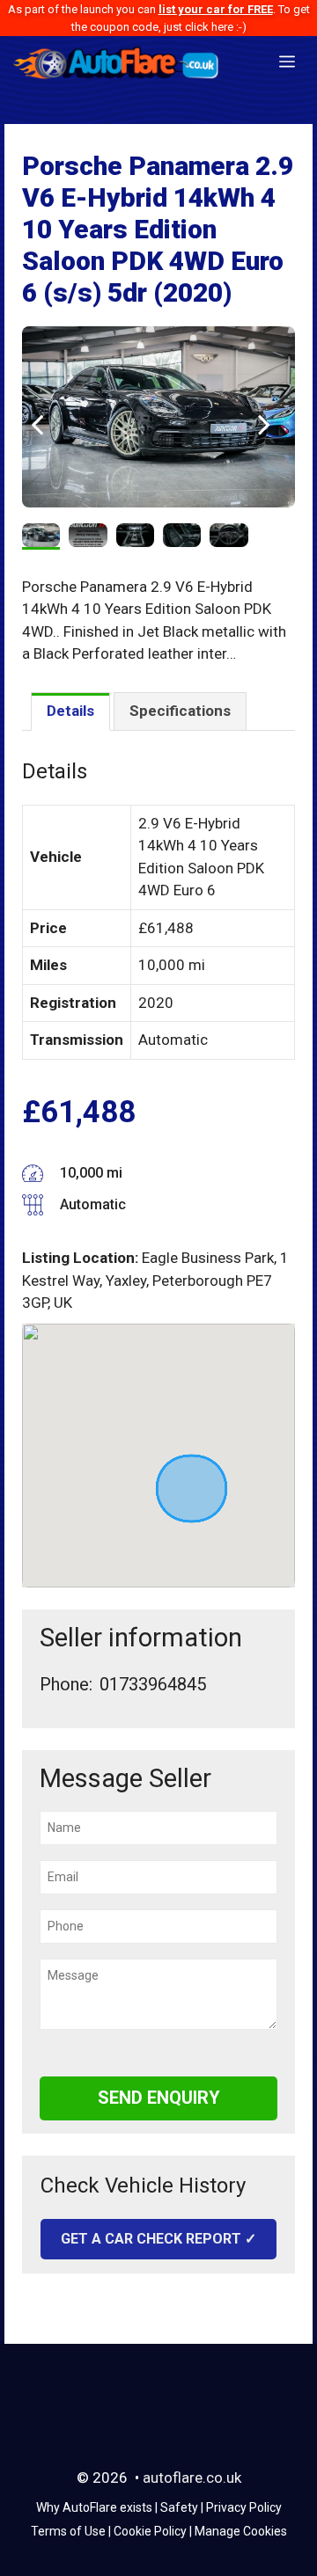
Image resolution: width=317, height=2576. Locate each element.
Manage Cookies (241, 2531)
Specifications (180, 711)
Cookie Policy (150, 2531)
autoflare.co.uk (192, 2477)
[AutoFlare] (117, 62)
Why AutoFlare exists (94, 2507)
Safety (179, 2507)
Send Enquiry (159, 2098)
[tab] (70, 712)
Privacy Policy (244, 2507)
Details (70, 711)
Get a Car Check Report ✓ (158, 2239)
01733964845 (153, 1684)
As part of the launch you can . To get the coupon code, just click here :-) (159, 18)
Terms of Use (68, 2531)
